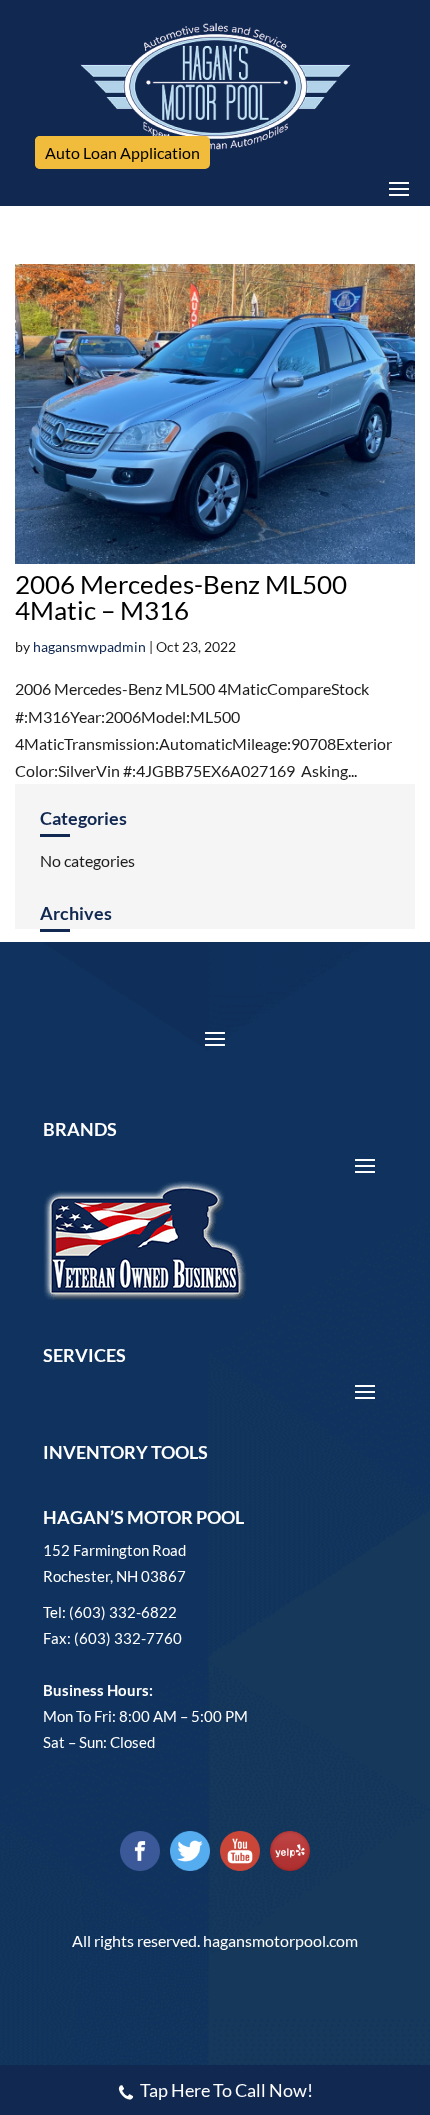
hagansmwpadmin (89, 646)
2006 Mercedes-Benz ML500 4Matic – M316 (181, 597)
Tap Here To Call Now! (226, 2090)
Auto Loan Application (122, 152)
